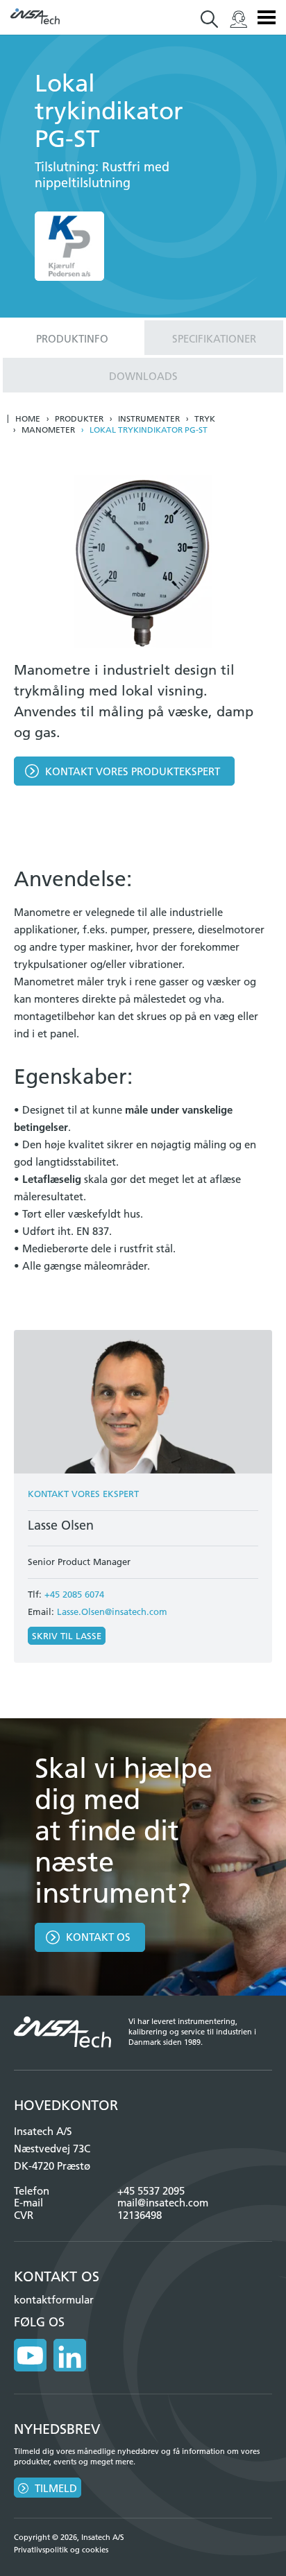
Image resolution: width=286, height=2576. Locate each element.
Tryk (205, 419)
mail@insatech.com (163, 2203)
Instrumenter (149, 419)
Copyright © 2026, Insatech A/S (69, 2537)
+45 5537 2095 (151, 2191)
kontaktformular (54, 2300)
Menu (267, 17)
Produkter (79, 419)
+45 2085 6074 (74, 1594)
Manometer (48, 430)
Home (28, 419)
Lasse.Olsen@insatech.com (112, 1611)
